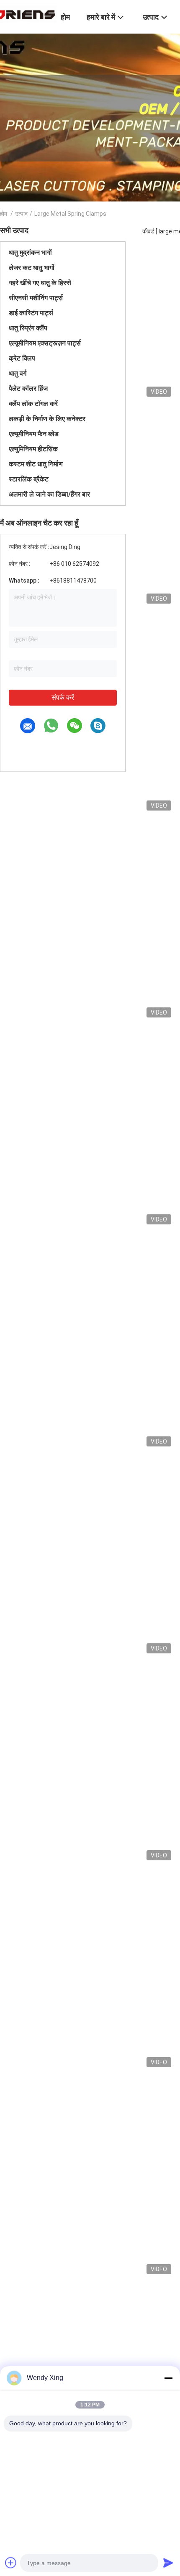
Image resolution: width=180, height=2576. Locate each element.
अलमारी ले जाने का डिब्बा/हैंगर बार (49, 494)
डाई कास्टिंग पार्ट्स (31, 313)
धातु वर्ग (18, 373)
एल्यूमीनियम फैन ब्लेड (34, 434)
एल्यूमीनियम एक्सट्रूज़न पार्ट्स (45, 343)
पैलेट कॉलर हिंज (28, 388)
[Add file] (11, 2563)
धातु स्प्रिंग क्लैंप (28, 328)
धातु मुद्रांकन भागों (30, 252)
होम (4, 214)
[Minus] (168, 2378)
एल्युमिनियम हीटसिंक (33, 449)
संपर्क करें (63, 697)
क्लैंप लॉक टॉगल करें (33, 404)
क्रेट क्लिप (22, 358)
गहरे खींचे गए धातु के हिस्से (40, 283)
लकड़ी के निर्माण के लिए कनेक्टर (47, 419)
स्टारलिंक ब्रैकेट (29, 479)
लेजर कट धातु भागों (32, 268)
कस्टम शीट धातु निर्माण (36, 464)
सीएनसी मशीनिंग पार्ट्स (36, 298)
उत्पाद (21, 214)
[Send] (168, 2563)
